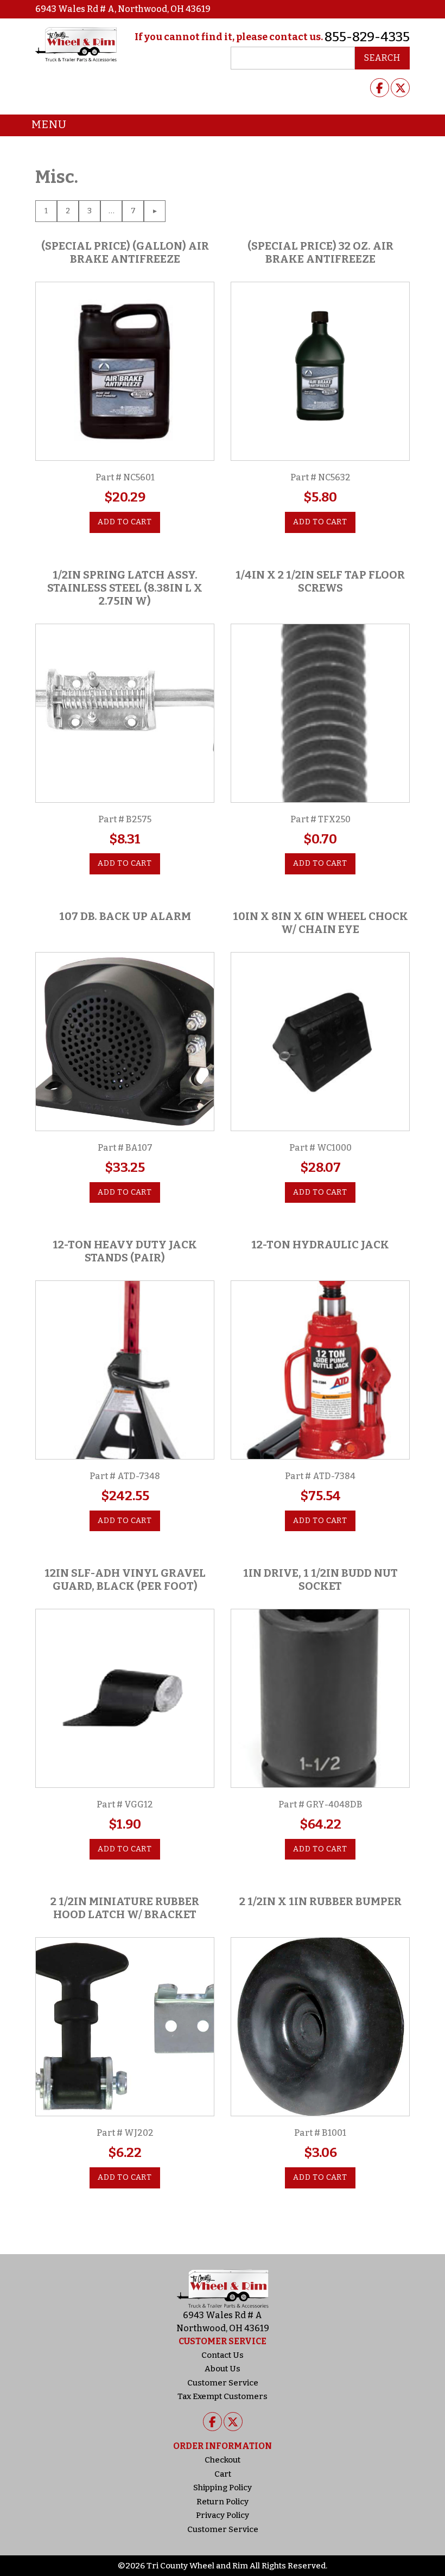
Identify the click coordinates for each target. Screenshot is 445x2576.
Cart (223, 2474)
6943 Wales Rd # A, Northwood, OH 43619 (123, 9)
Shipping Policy (223, 2488)
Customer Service (223, 2383)
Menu (49, 124)
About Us (223, 2369)
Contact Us (223, 2355)
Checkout (223, 2460)
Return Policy (223, 2502)
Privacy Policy (223, 2515)
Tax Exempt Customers (223, 2396)
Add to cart (125, 522)
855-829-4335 (367, 37)
